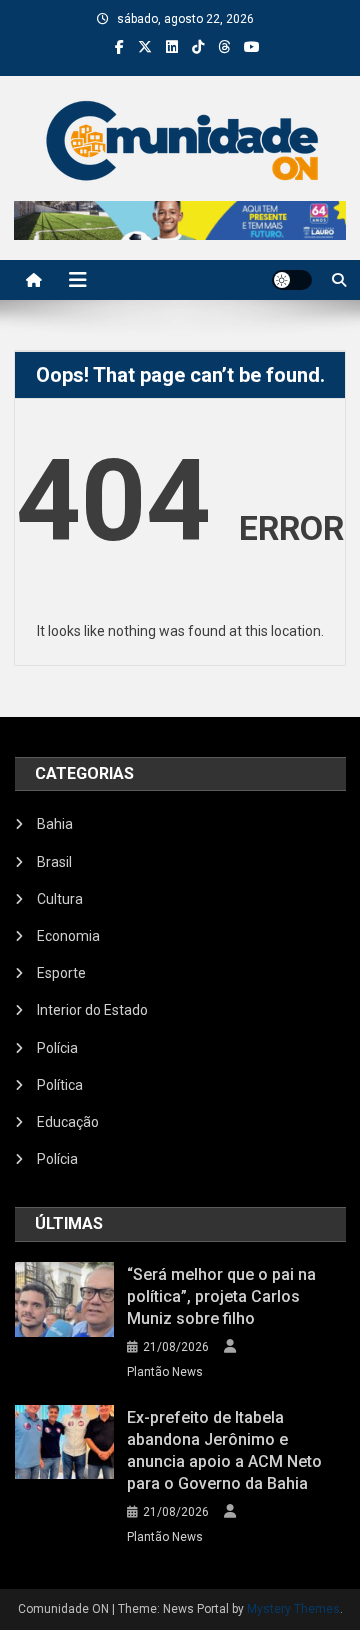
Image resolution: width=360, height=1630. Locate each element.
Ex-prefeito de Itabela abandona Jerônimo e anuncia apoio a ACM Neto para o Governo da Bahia (224, 1450)
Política (60, 1085)
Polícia (57, 1048)
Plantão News (165, 1372)
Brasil (54, 862)
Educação (68, 1122)
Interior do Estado (92, 1010)
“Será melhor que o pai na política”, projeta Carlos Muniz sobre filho (221, 1296)
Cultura (60, 899)
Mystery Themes (293, 1609)
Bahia (55, 824)
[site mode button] (292, 280)
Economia (68, 936)
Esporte (61, 973)
